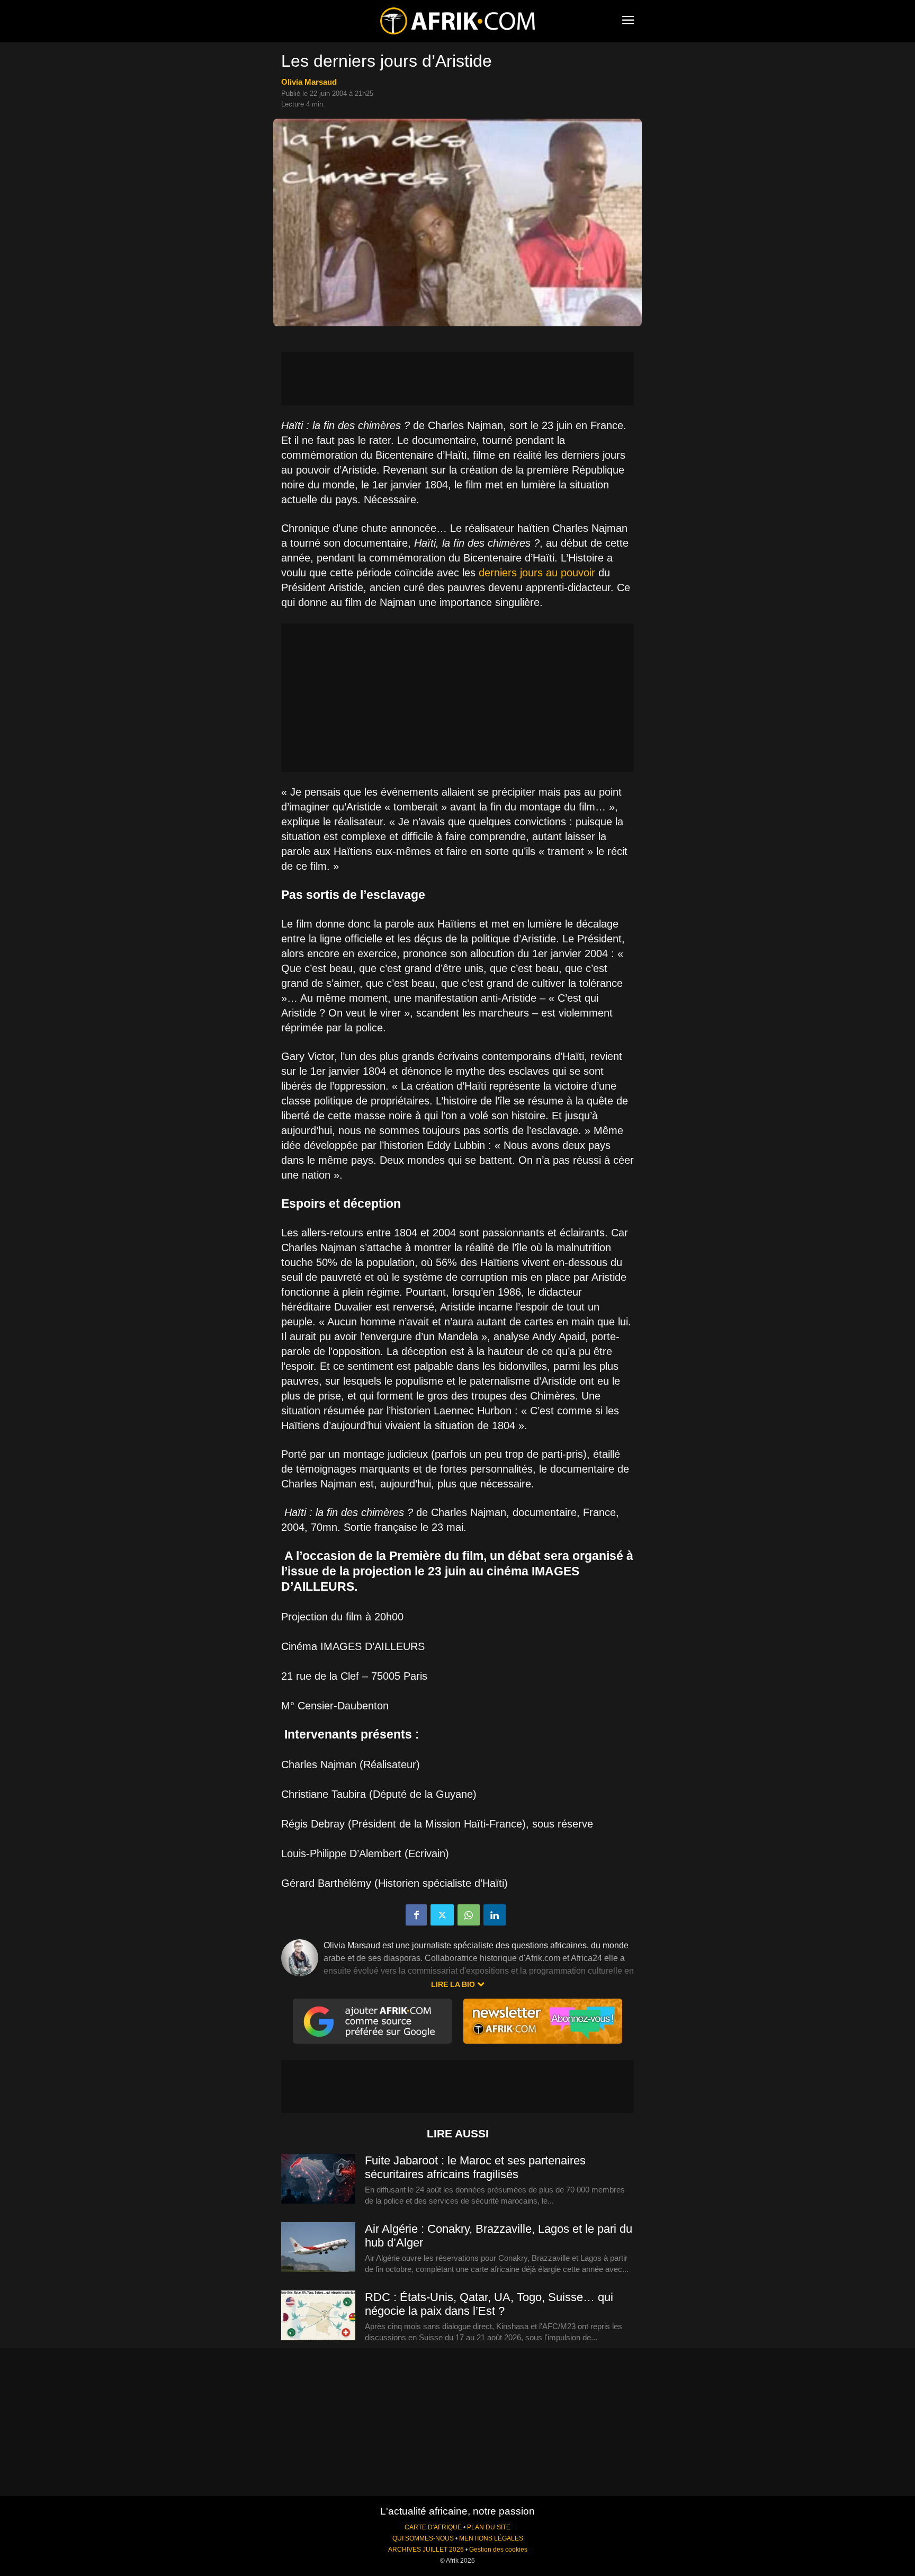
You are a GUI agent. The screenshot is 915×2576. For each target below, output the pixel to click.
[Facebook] (416, 1915)
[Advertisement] (457, 379)
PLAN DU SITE (489, 2527)
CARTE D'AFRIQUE (433, 2527)
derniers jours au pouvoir (537, 573)
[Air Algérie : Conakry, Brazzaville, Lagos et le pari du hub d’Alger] (318, 2248)
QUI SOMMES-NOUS (423, 2538)
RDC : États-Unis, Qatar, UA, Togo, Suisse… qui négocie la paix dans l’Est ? (489, 2304)
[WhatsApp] (469, 1915)
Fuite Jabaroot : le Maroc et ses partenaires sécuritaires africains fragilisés (475, 2167)
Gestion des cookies (498, 2550)
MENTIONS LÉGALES (491, 2538)
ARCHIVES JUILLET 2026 (426, 2550)
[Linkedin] (495, 1915)
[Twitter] (442, 1915)
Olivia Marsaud (309, 82)
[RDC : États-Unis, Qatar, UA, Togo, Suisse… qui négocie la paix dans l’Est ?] (318, 2316)
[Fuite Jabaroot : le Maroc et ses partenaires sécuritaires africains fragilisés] (318, 2179)
